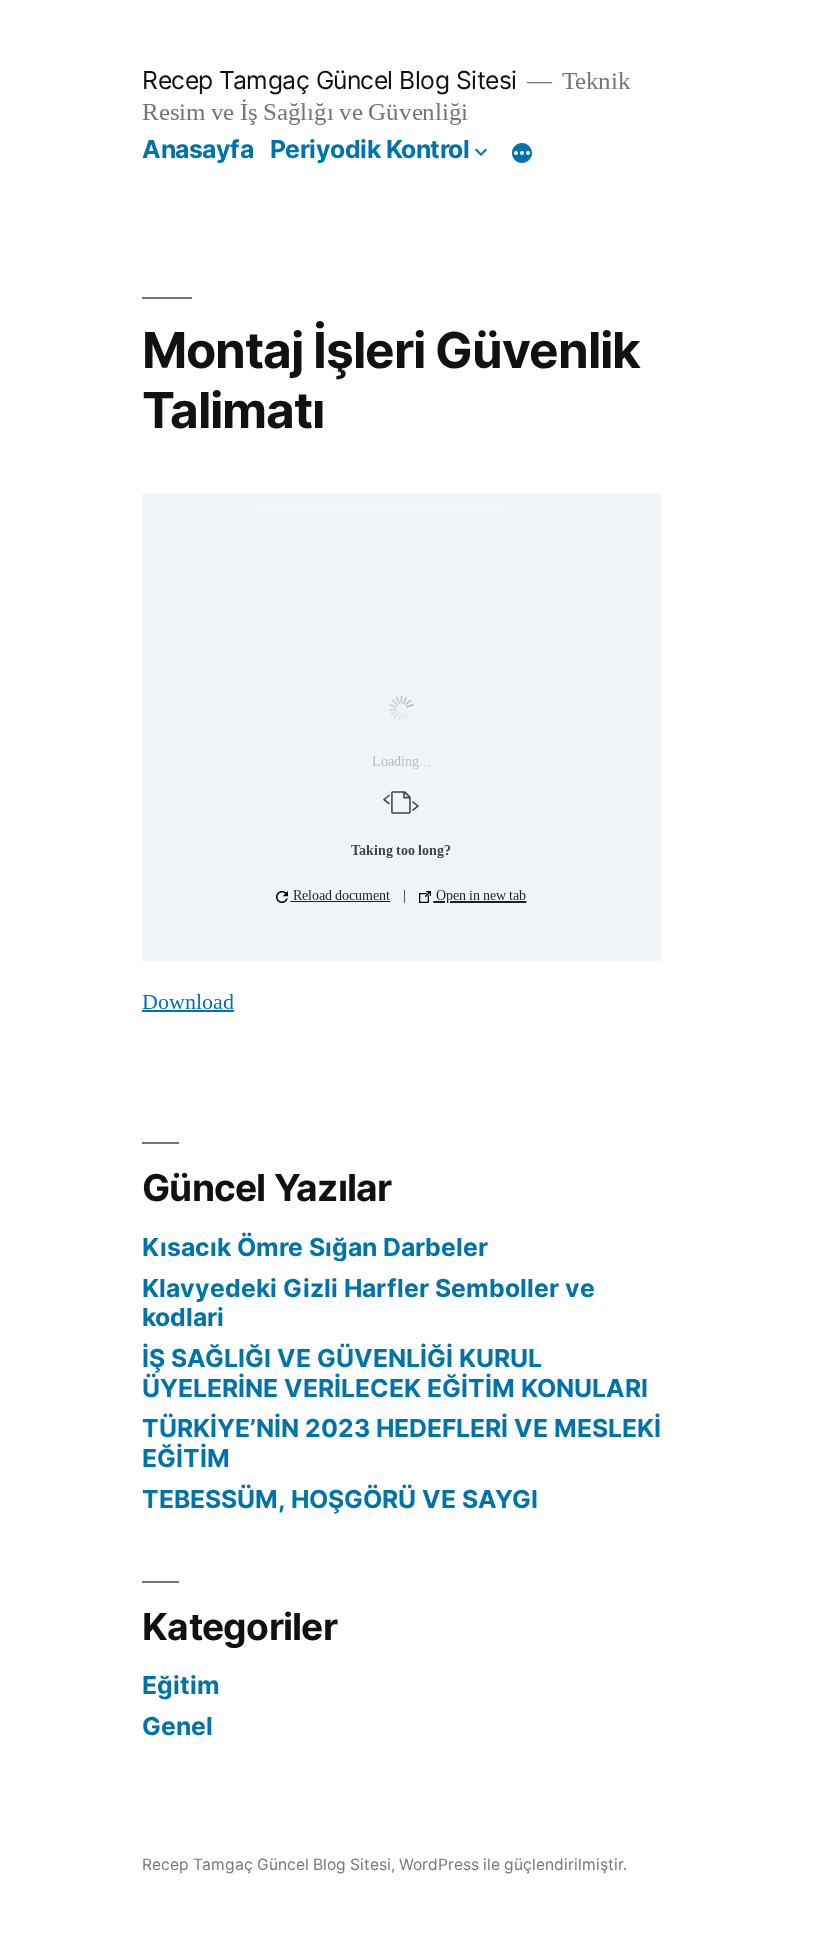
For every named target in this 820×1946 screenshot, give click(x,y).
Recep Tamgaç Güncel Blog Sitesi (329, 80)
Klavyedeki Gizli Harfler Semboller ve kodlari (368, 1303)
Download (188, 1002)
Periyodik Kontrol (370, 149)
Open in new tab (479, 895)
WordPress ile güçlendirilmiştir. (513, 1864)
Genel (177, 1726)
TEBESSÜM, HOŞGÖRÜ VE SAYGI (340, 1499)
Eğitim (181, 1685)
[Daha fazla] (522, 153)
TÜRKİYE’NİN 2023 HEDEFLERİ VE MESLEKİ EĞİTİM (401, 1443)
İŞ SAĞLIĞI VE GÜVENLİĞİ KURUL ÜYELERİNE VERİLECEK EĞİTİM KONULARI (395, 1373)
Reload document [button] (340, 895)
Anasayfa (197, 149)
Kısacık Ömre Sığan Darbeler (315, 1247)
